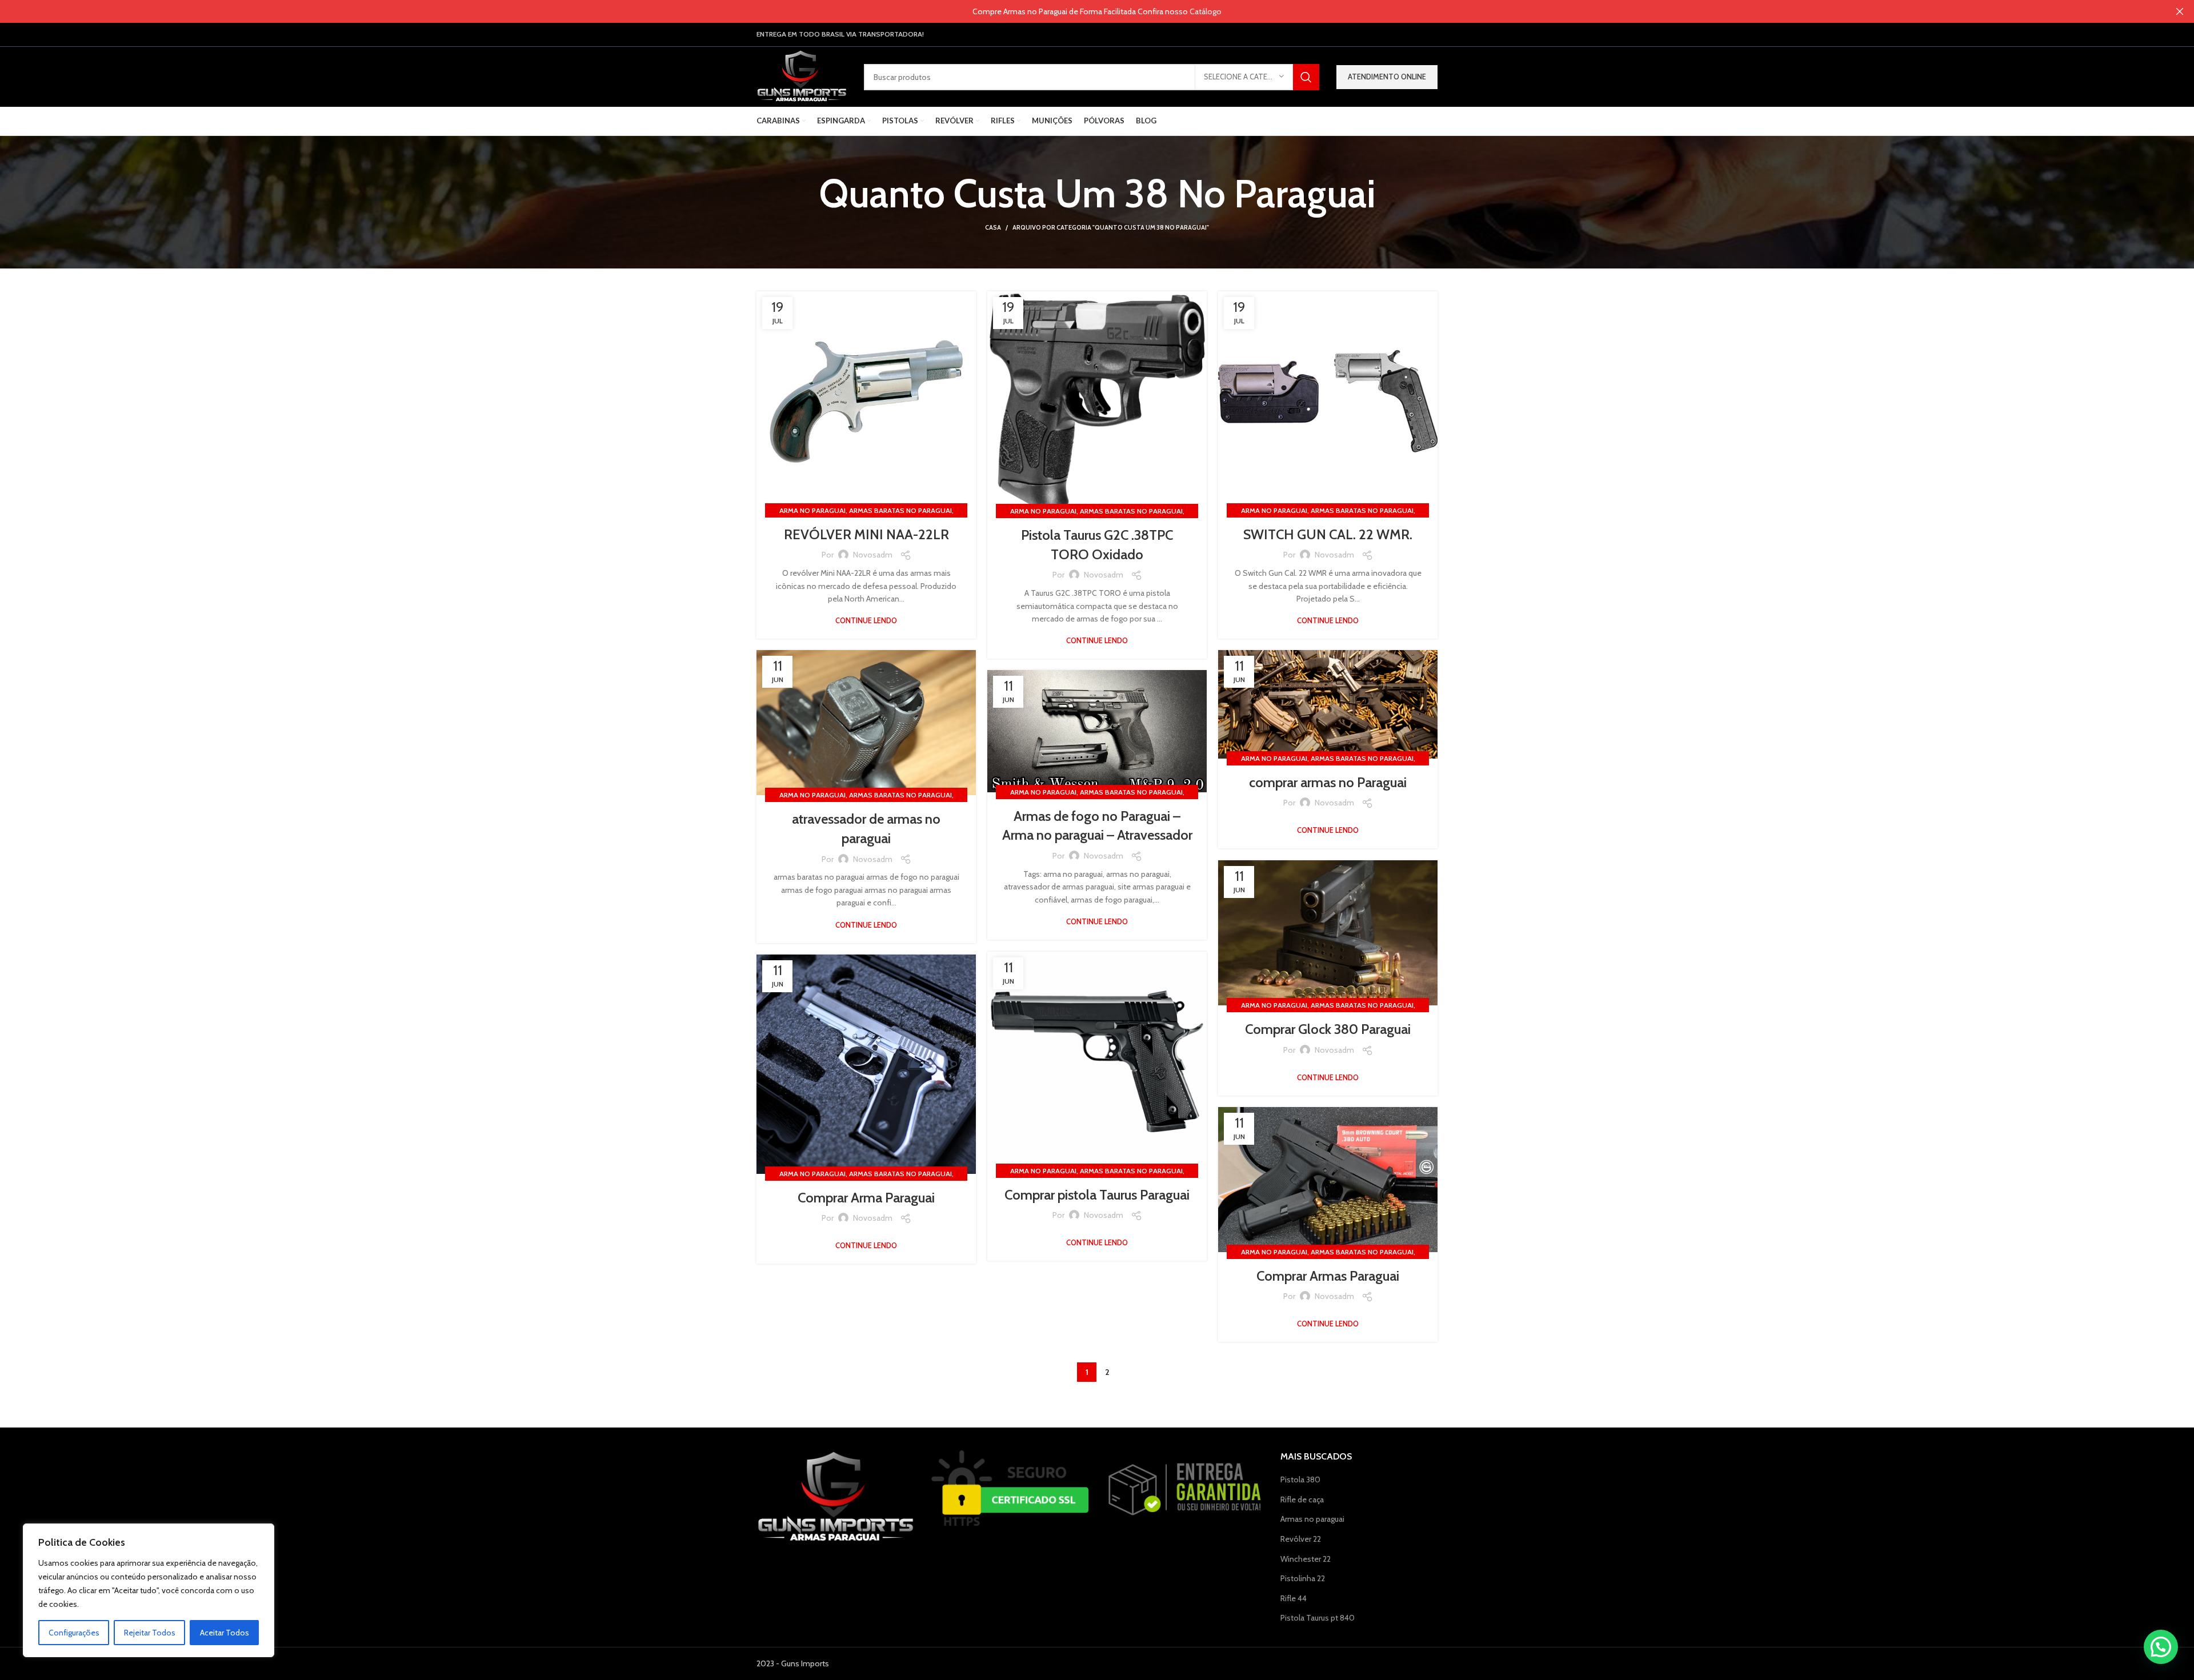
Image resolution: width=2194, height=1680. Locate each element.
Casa (993, 227)
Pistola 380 (1300, 1479)
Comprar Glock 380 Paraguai (1328, 1029)
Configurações (74, 1633)
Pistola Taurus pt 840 (1318, 1618)
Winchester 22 (1306, 1559)
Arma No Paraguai (812, 510)
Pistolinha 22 (1303, 1578)
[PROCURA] (1306, 77)
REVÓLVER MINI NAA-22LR (866, 534)
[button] (2161, 1647)
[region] (149, 1590)
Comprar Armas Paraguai (1328, 1276)
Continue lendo (866, 621)
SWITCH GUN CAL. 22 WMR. (1328, 534)
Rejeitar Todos (150, 1633)
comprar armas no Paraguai (1328, 782)
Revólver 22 (1301, 1539)
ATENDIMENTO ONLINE (1387, 77)
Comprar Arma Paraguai (866, 1198)
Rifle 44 (1294, 1598)
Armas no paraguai (1312, 1519)
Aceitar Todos (225, 1633)
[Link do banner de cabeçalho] (1080, 11)
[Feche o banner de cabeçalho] (2180, 11)
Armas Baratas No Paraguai (900, 510)
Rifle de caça (1302, 1499)
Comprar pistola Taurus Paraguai (1097, 1195)
